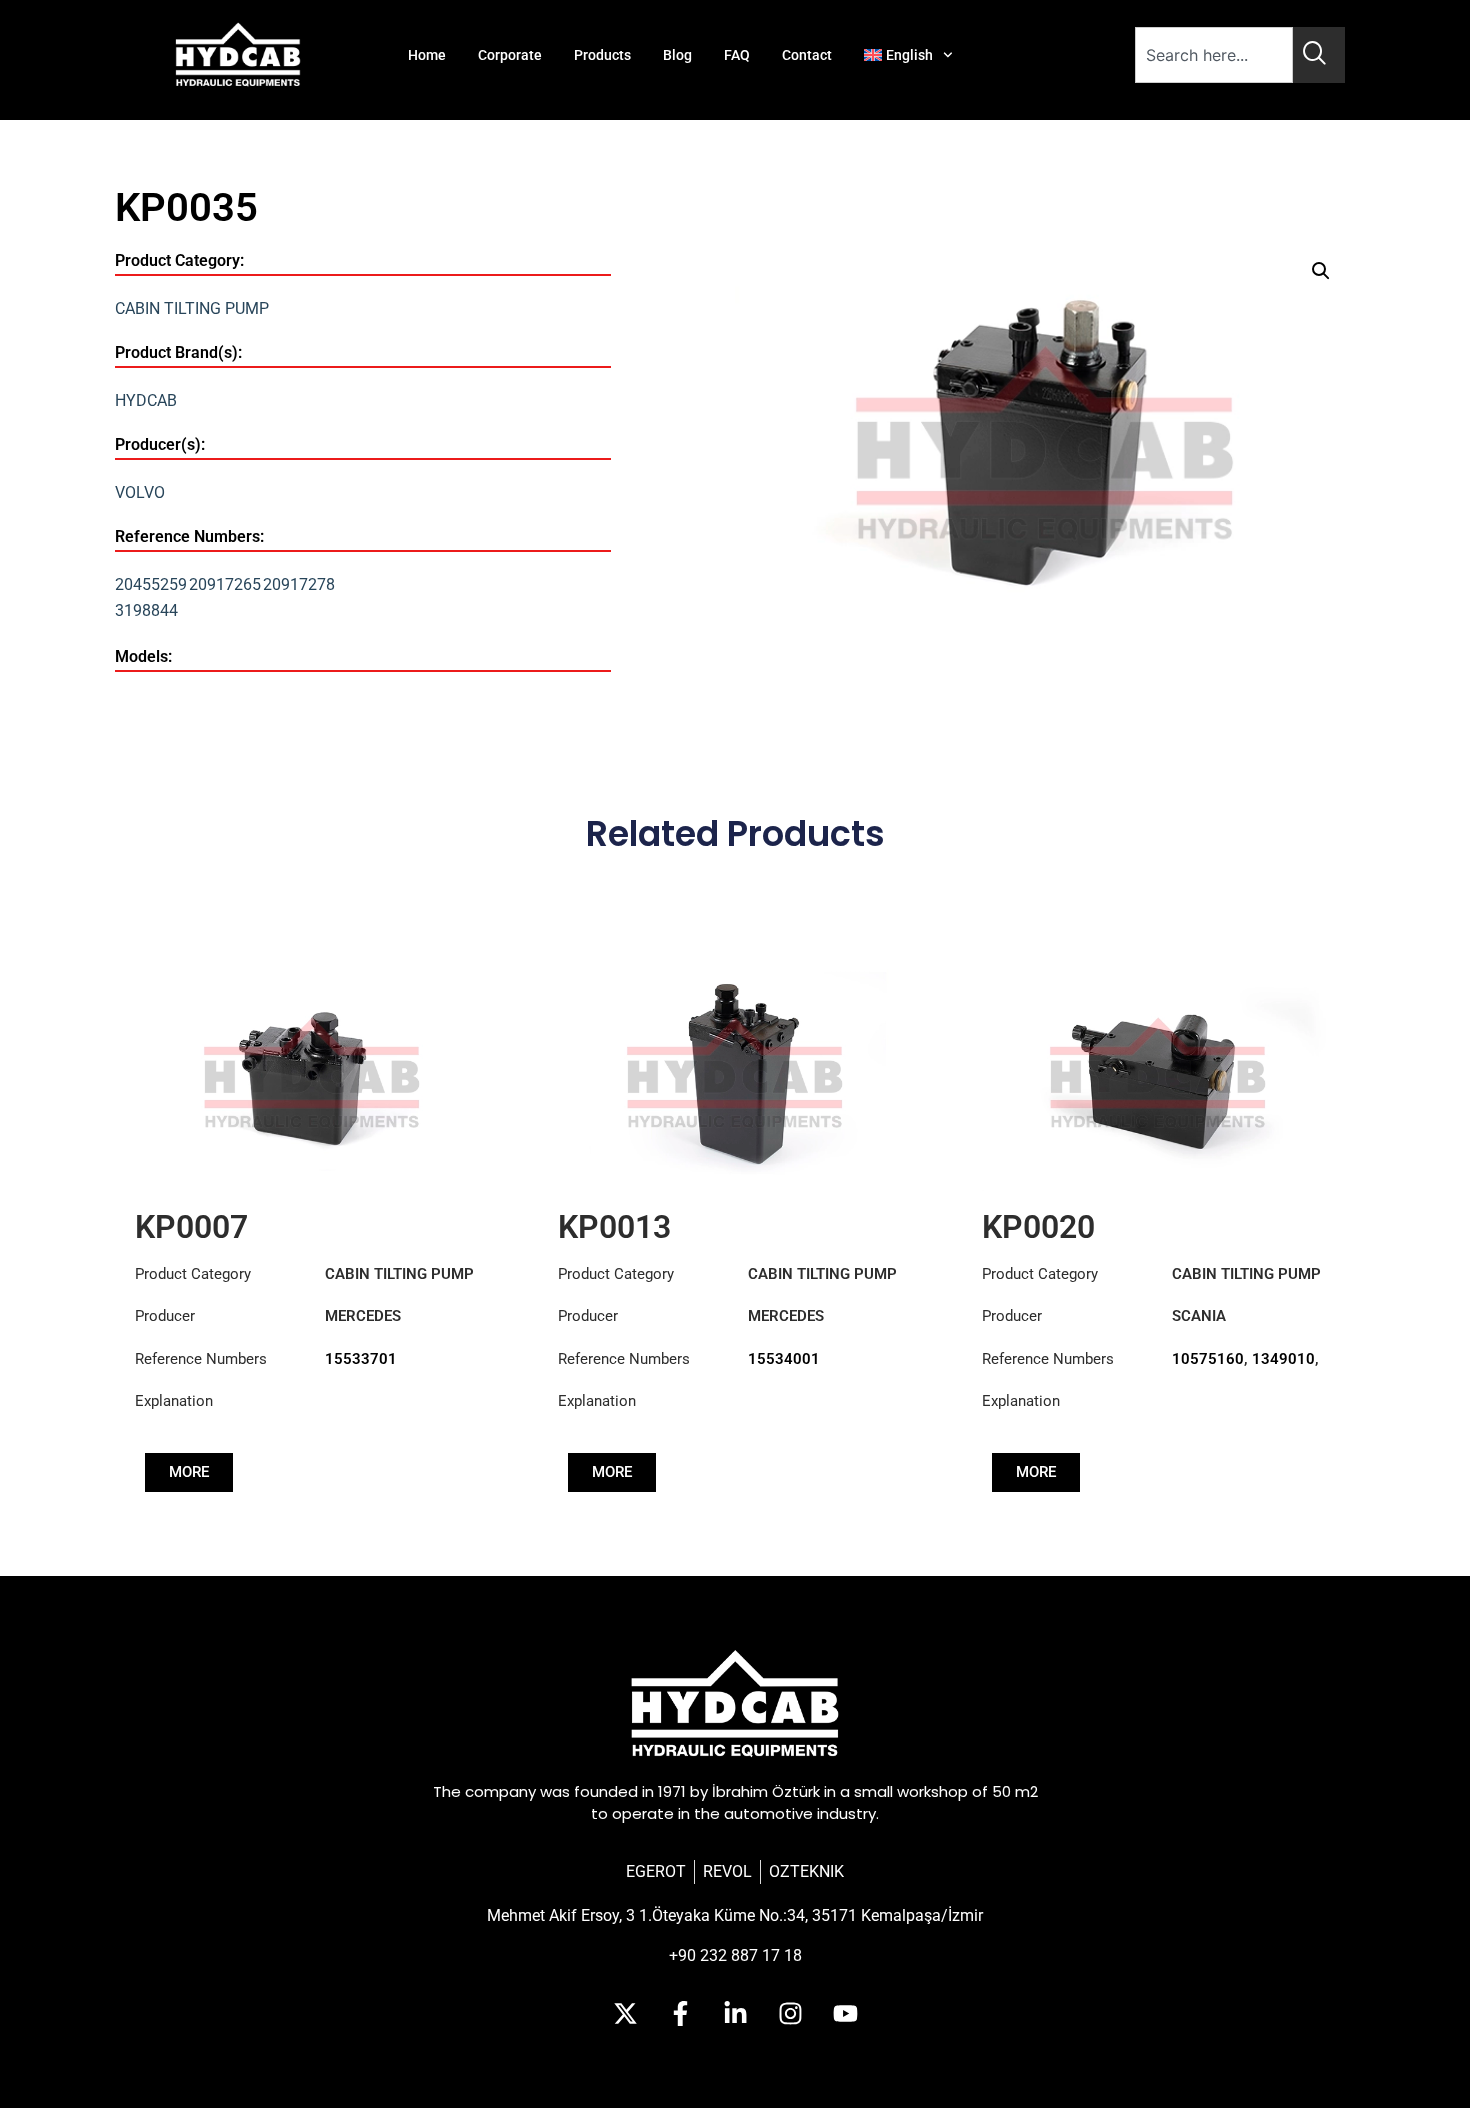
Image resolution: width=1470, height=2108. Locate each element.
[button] (1321, 271)
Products (602, 55)
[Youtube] (845, 2013)
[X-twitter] (625, 2013)
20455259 (151, 584)
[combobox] (1214, 55)
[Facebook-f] (680, 2013)
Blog (677, 55)
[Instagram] (790, 2013)
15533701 (361, 1359)
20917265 (225, 584)
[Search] (1319, 55)
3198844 (146, 610)
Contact (807, 55)
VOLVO (140, 492)
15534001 (784, 1359)
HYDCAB (146, 400)
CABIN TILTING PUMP (192, 308)
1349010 (1283, 1359)
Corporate (510, 55)
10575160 (1208, 1359)
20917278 (299, 584)
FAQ (737, 55)
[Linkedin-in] (735, 2013)
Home (427, 55)
